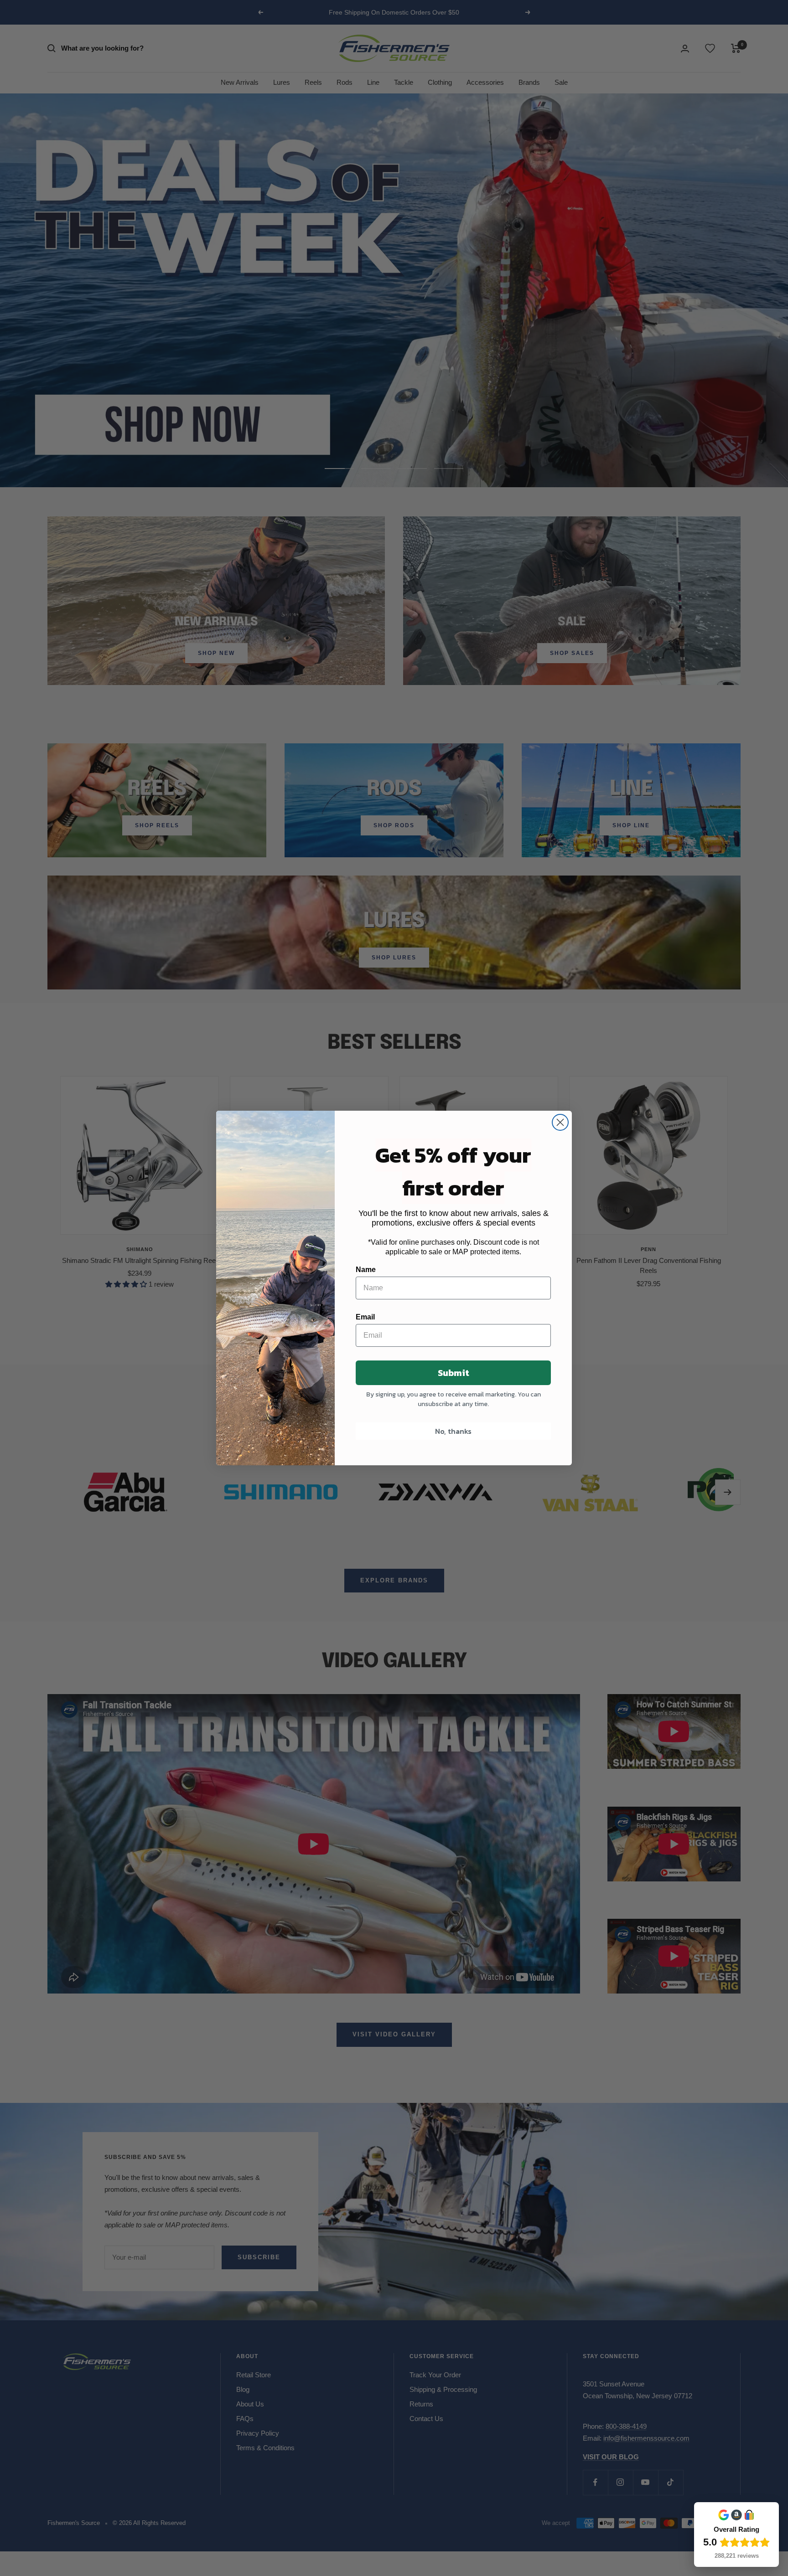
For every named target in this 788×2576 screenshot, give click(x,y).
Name (366, 1270)
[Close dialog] (560, 1122)
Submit (454, 1373)
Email (365, 1317)
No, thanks (453, 1431)
